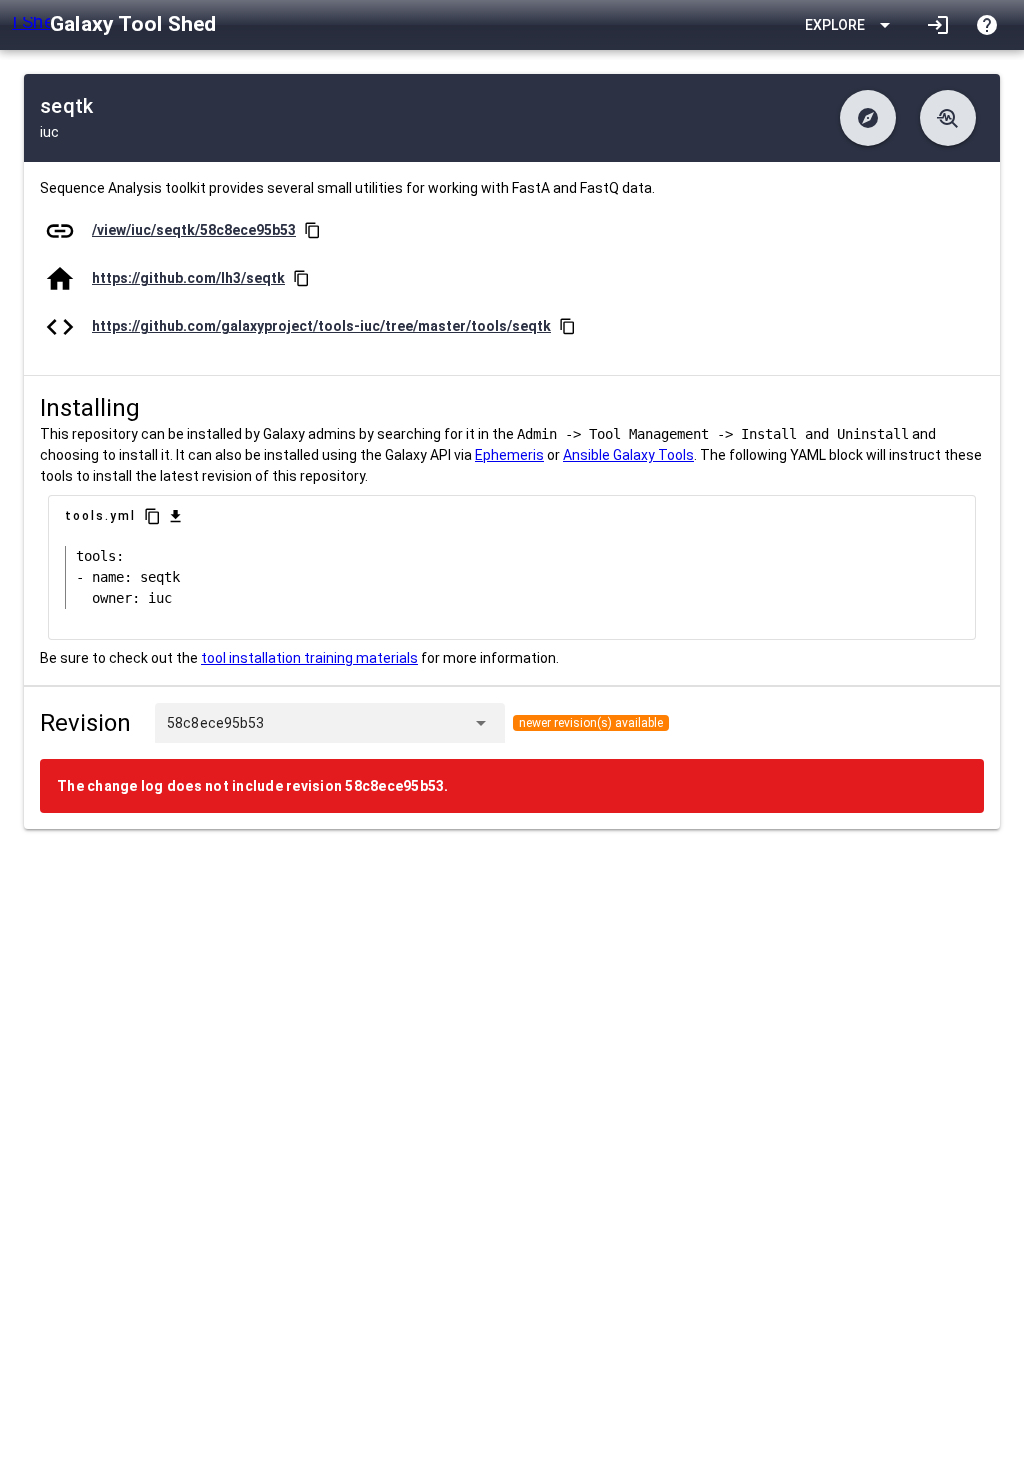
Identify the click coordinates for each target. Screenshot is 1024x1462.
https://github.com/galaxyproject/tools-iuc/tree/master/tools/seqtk (321, 326)
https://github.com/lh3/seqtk (188, 278)
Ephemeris (509, 455)
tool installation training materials (309, 658)
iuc (49, 132)
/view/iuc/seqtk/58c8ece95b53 (194, 230)
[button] (868, 118)
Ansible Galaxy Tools (628, 455)
